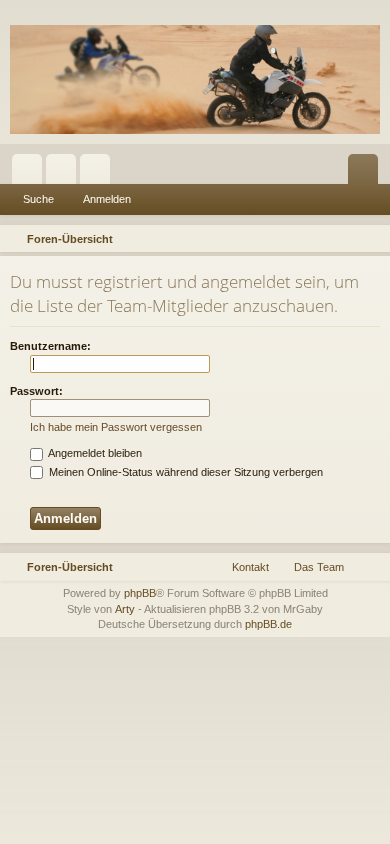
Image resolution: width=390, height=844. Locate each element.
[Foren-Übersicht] (195, 79)
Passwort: (36, 391)
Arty (125, 609)
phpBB (140, 593)
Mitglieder (99, 173)
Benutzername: (50, 346)
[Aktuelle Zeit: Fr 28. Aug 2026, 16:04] (346, 239)
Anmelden (107, 199)
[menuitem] (372, 239)
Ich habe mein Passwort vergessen (116, 427)
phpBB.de (268, 624)
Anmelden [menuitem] (367, 173)
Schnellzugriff (31, 173)
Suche (38, 199)
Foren (65, 173)
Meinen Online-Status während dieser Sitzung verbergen (184, 472)
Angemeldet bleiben (94, 453)
